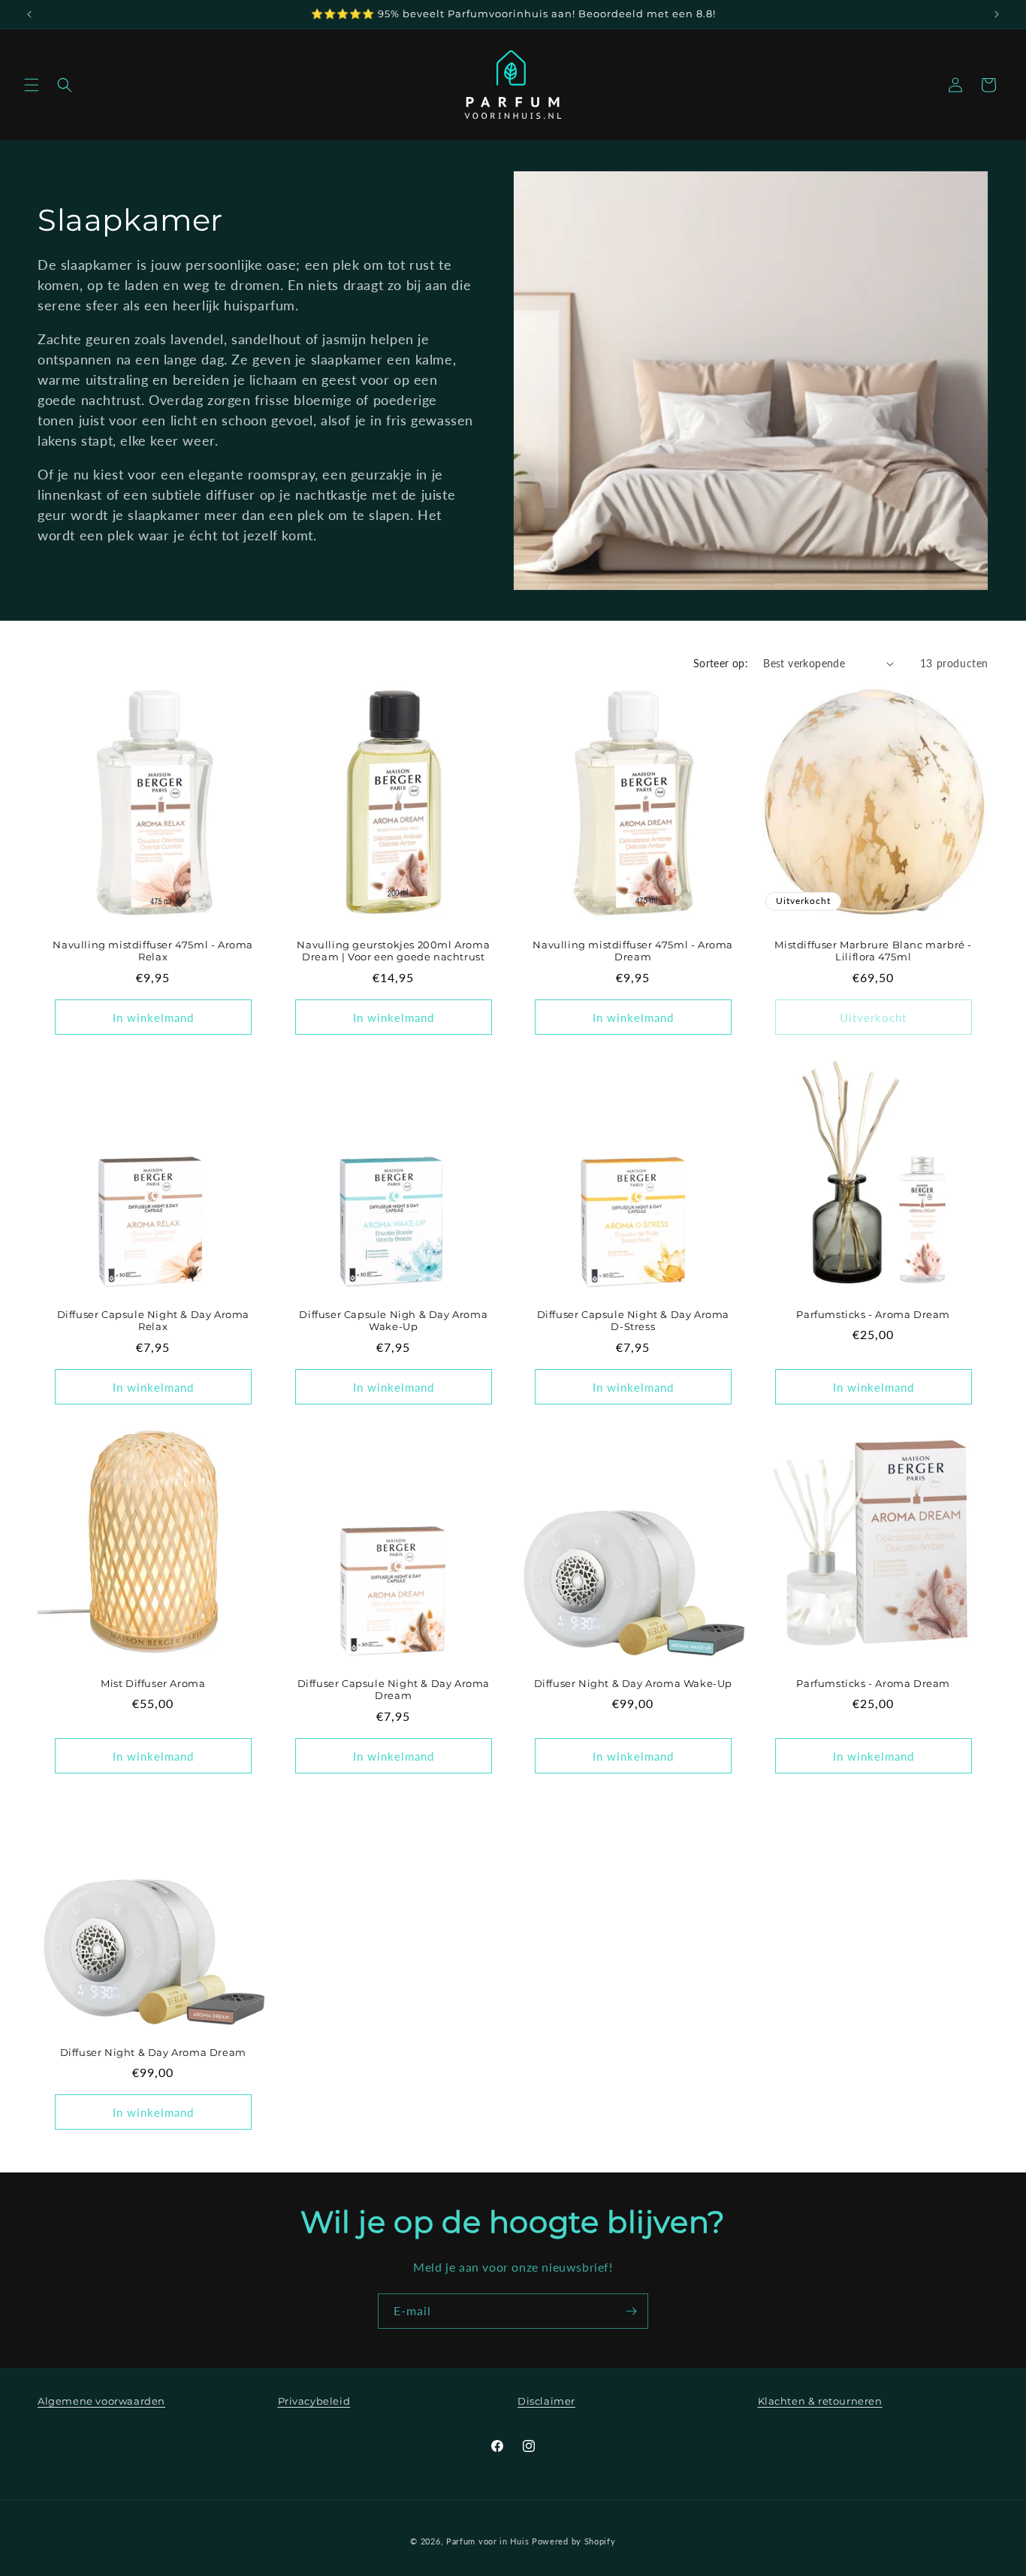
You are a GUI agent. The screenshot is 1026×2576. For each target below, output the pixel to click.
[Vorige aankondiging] (29, 14)
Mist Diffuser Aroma (153, 1683)
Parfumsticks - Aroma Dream (873, 1314)
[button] (32, 85)
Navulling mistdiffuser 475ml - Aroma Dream (633, 951)
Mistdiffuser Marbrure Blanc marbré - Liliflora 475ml (873, 951)
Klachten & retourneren (820, 2401)
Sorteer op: (721, 663)
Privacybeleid (314, 2401)
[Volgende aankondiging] (997, 14)
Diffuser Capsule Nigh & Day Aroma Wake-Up (393, 1320)
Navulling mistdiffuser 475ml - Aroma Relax (153, 951)
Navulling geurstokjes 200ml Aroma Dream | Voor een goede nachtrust (393, 951)
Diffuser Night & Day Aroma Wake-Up (633, 1683)
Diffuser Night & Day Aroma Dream (153, 2052)
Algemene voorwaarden (101, 2401)
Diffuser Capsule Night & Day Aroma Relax (153, 1320)
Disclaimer (546, 2401)
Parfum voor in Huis (487, 2541)
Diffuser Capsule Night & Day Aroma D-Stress (633, 1320)
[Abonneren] (631, 2311)
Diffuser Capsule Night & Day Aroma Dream (393, 1689)
